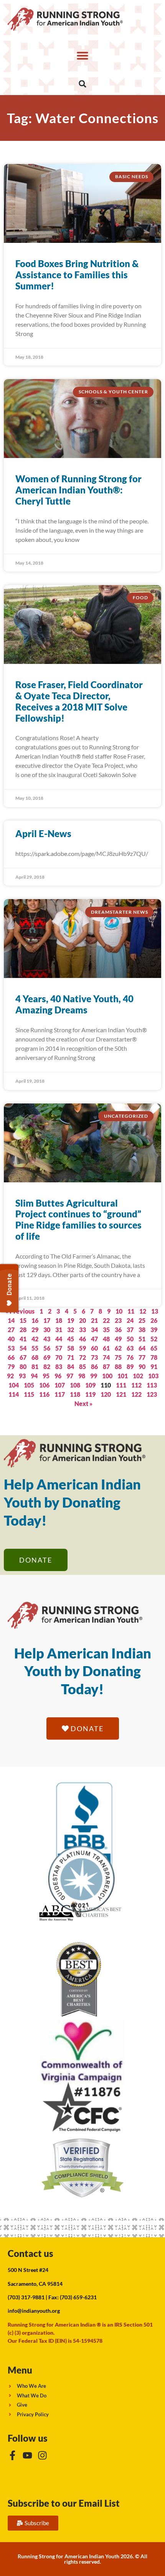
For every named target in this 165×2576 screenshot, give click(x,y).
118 (75, 1394)
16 (35, 1320)
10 (119, 1311)
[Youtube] (27, 2455)
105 (29, 1385)
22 (106, 1320)
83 (59, 1367)
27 (11, 1330)
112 (136, 1385)
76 (130, 1357)
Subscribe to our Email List (64, 2503)
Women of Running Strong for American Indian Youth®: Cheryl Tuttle (78, 490)
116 (44, 1394)
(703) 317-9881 (26, 2297)
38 (142, 1330)
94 (34, 1376)
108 (75, 1385)
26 (154, 1320)
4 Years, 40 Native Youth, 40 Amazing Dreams (74, 1004)
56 (47, 1348)
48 (106, 1339)
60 (94, 1348)
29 (35, 1330)
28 (23, 1330)
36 (118, 1330)
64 (142, 1348)
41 (23, 1339)
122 (136, 1394)
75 (118, 1357)
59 (82, 1348)
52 (154, 1339)
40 (11, 1339)
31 (59, 1330)
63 (130, 1348)
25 (142, 1320)
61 (106, 1348)
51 (142, 1339)
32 (71, 1330)
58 (71, 1348)
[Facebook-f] (12, 2455)
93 (22, 1376)
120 (106, 1394)
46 (82, 1339)
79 (11, 1367)
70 (59, 1357)
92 (10, 1376)
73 (94, 1357)
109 (90, 1385)
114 (14, 1394)
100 (107, 1376)
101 (123, 1376)
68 (35, 1357)
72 (82, 1357)
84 (71, 1367)
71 (71, 1357)
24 (130, 1320)
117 (60, 1394)
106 (44, 1385)
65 (154, 1348)
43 (47, 1339)
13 (155, 1311)
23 (118, 1320)
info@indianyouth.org (34, 2311)
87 (106, 1367)
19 (71, 1320)
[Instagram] (42, 2455)
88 (118, 1367)
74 (106, 1357)
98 (82, 1376)
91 (154, 1367)
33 (82, 1330)
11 (131, 1311)
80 (23, 1367)
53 (11, 1348)
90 (142, 1367)
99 (94, 1376)
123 (152, 1394)
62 (118, 1348)
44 (59, 1339)
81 (35, 1367)
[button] (82, 55)
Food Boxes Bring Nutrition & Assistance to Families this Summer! (77, 275)
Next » (83, 1403)
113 (152, 1385)
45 (71, 1339)
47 (94, 1339)
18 (59, 1320)
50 (130, 1339)
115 (29, 1394)
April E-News (43, 833)
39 (154, 1330)
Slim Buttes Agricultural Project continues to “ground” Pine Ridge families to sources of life (78, 1219)
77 (142, 1357)
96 (58, 1376)
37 (130, 1330)
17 (47, 1320)
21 (94, 1320)
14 (11, 1320)
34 (94, 1330)
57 (59, 1348)
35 (106, 1330)
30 (47, 1330)
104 (14, 1385)
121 (121, 1394)
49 (118, 1339)
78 (154, 1357)
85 (82, 1367)
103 (153, 1376)
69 (47, 1357)
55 (35, 1348)
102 (138, 1376)
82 (47, 1367)
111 (121, 1385)
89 (130, 1367)
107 (60, 1385)
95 (46, 1376)
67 (23, 1357)
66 (11, 1357)
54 (23, 1348)
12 (143, 1311)
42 (35, 1339)
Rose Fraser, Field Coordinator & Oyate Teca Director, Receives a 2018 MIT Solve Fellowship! (79, 701)
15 (23, 1320)
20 (82, 1320)
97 (70, 1376)
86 (94, 1367)
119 (90, 1394)
